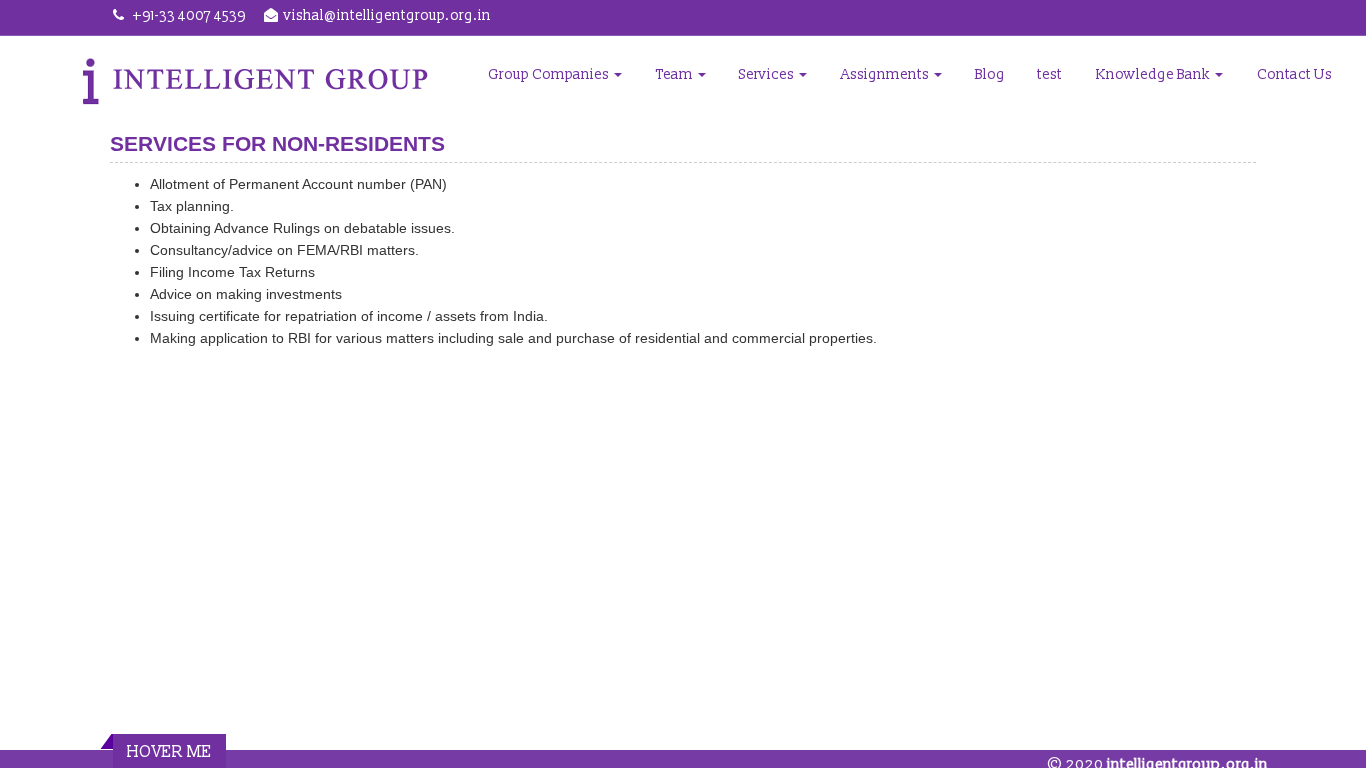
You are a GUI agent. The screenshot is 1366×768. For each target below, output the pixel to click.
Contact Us (1294, 74)
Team (676, 74)
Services (768, 74)
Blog (990, 74)
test (1049, 74)
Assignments (886, 74)
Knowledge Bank (1154, 74)
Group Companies (550, 74)
